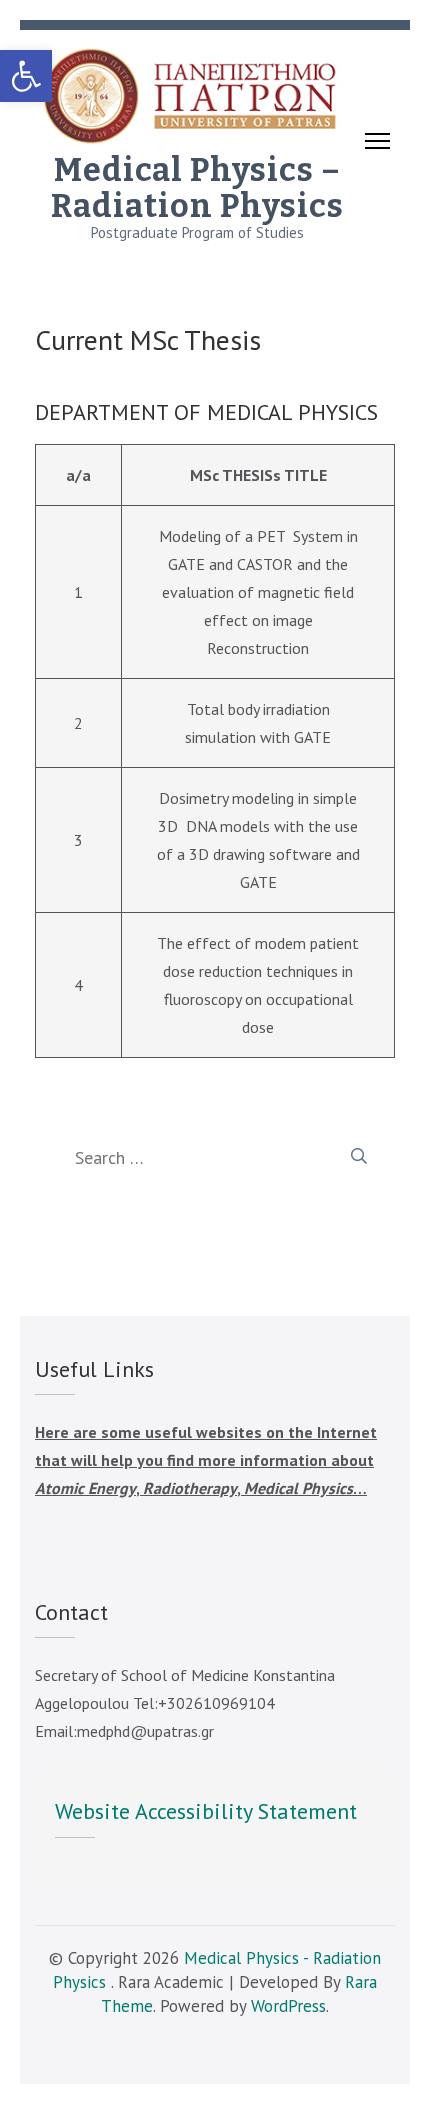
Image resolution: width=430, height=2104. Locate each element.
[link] (26, 76)
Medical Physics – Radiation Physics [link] (197, 188)
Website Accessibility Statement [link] (206, 1811)
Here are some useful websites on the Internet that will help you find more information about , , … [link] (206, 1460)
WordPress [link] (288, 2006)
